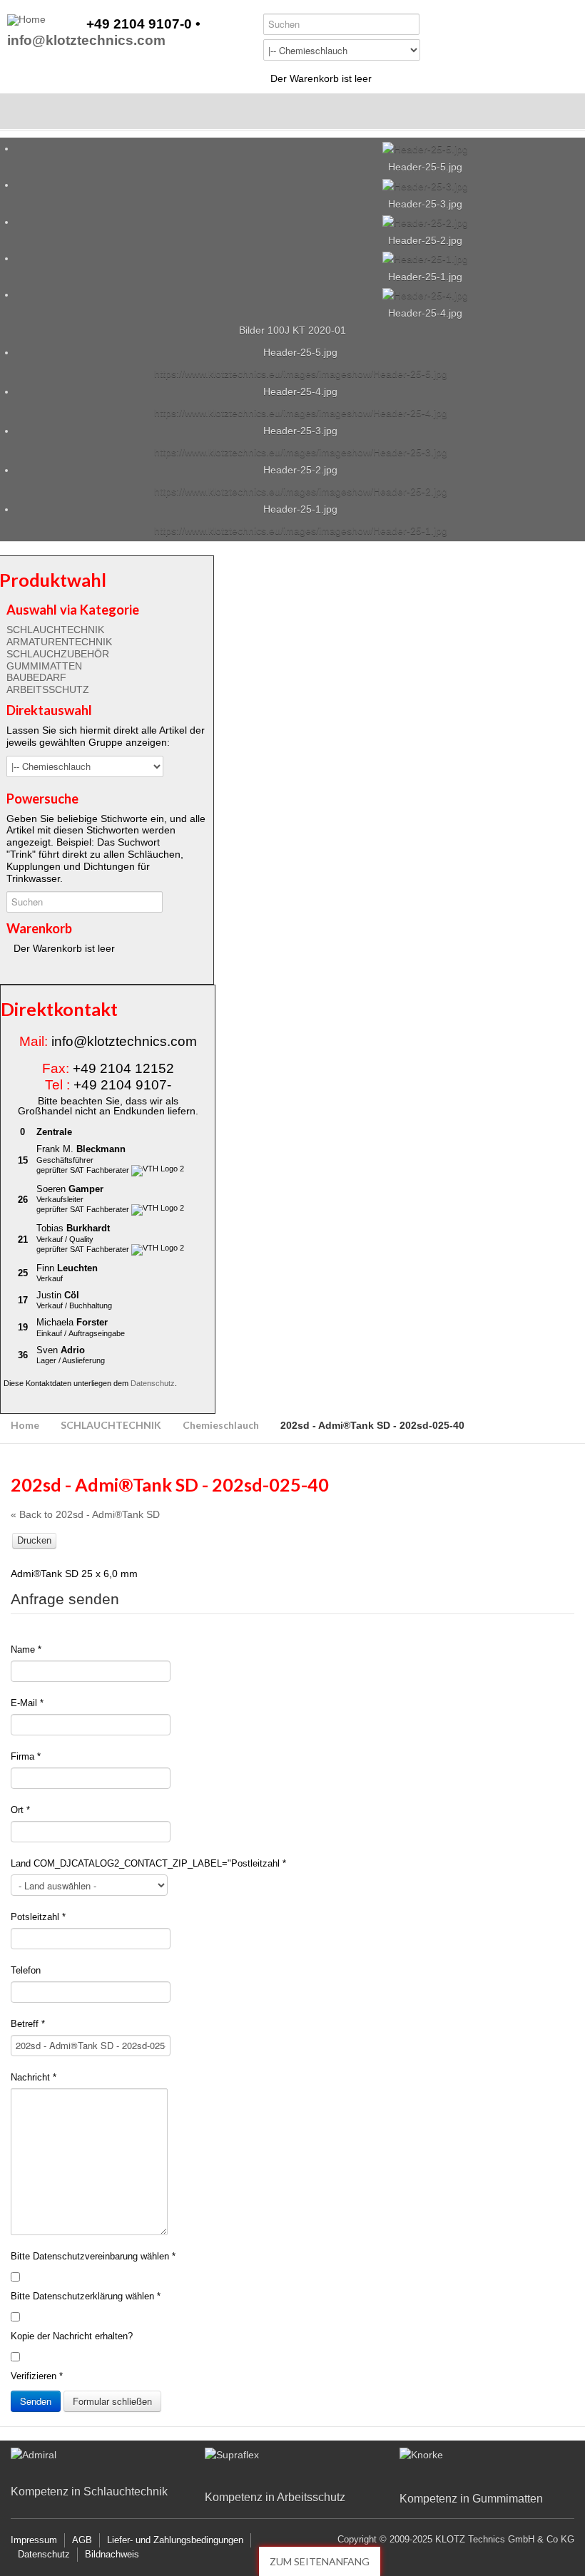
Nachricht (34, 2077)
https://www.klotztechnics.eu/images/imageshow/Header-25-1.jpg (301, 530)
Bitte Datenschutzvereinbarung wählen (93, 2256)
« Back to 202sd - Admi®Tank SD (85, 1514)
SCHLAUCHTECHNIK (55, 630)
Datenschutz (153, 1383)
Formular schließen (112, 2401)
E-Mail (27, 1703)
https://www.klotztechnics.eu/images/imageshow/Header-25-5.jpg (301, 374)
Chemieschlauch (221, 1425)
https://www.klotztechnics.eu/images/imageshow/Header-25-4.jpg (301, 413)
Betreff (28, 2024)
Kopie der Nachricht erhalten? (72, 2336)
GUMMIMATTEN (44, 666)
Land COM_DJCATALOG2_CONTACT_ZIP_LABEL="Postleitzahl (148, 1863)
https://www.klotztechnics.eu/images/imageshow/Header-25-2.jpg (301, 491)
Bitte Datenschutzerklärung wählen (86, 2296)
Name (26, 1649)
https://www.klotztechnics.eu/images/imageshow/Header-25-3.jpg (301, 452)
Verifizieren (37, 2376)
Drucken (34, 1540)
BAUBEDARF (36, 677)
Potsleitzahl (38, 1917)
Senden (36, 2401)
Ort (20, 1810)
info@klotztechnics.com (86, 41)
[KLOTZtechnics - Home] (26, 20)
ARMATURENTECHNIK (59, 642)
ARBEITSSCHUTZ (48, 689)
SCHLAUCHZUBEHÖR (58, 654)
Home (25, 1425)
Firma (26, 1756)
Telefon (26, 1970)
